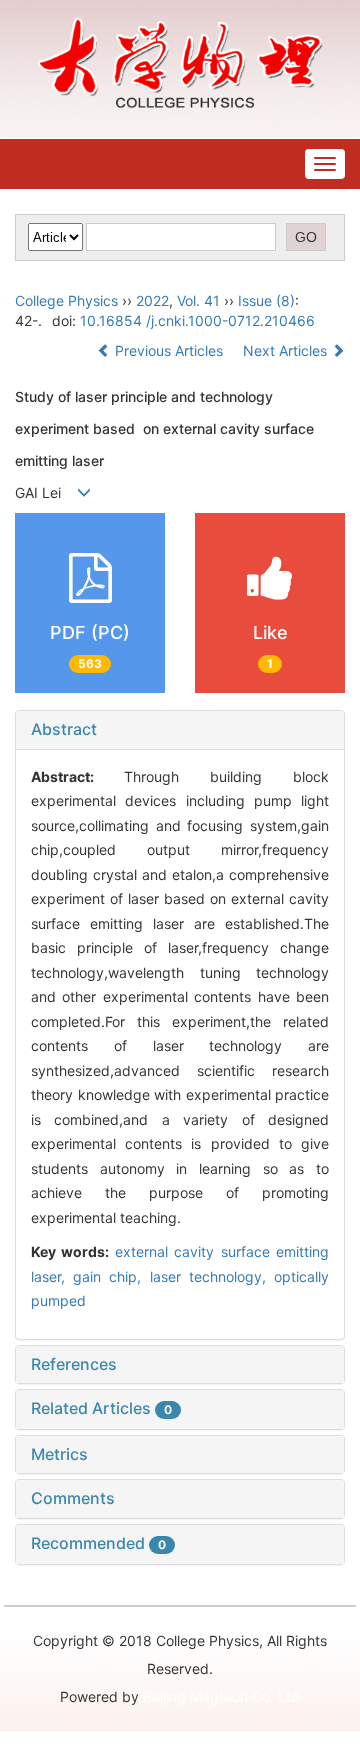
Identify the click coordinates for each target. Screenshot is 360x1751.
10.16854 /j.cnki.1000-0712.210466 (197, 320)
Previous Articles (169, 350)
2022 (152, 300)
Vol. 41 (198, 300)
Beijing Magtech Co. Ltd (221, 1696)
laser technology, (212, 1276)
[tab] (180, 730)
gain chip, (111, 1276)
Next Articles (287, 350)
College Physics (66, 300)
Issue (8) (266, 300)
